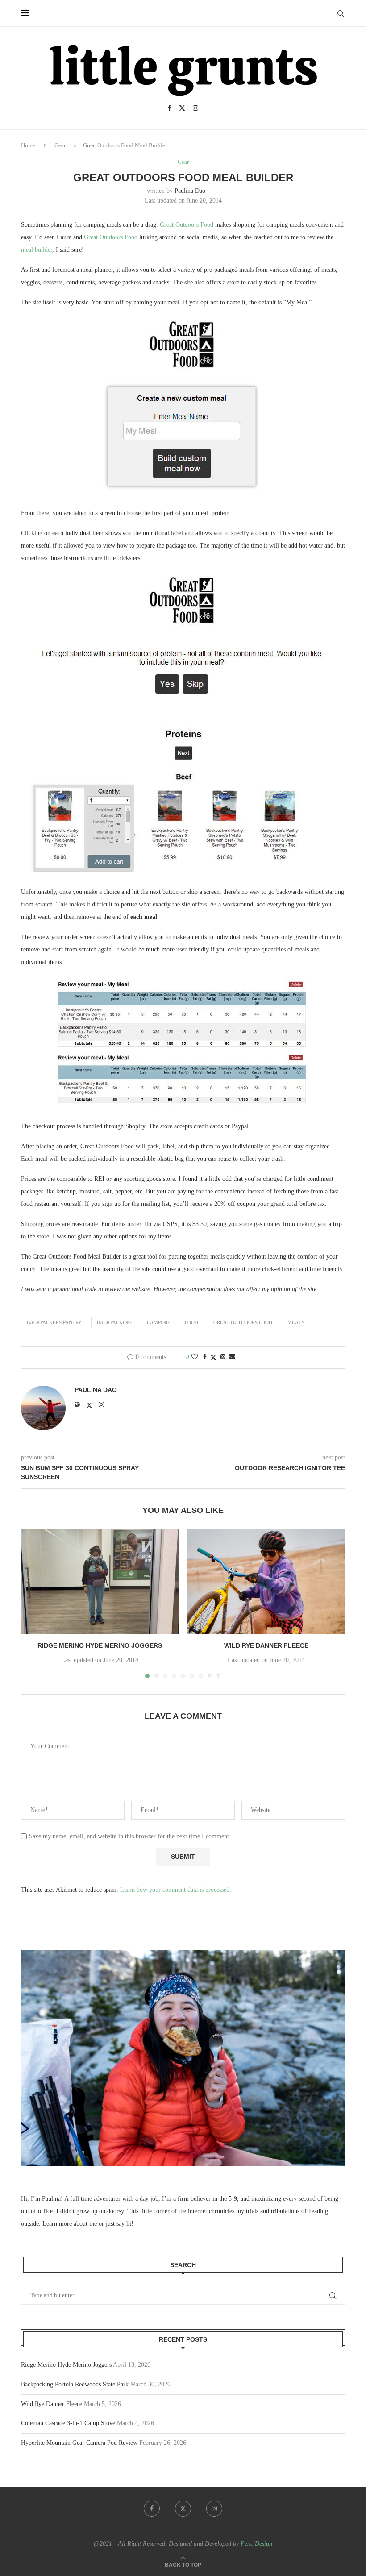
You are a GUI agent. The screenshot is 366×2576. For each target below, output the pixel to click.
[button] (33, 1603)
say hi (124, 2224)
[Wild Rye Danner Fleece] (266, 1581)
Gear (60, 145)
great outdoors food (243, 1322)
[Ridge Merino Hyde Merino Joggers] (100, 1581)
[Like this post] (195, 1357)
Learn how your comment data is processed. (176, 1890)
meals (296, 1322)
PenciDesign (256, 2544)
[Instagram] (195, 108)
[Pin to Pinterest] (223, 1357)
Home (28, 145)
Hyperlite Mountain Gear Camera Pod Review (79, 2443)
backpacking (114, 1322)
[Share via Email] (232, 1357)
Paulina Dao (190, 191)
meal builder (37, 250)
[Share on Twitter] (213, 1358)
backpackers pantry (54, 1322)
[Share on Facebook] (205, 1357)
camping (158, 1322)
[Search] (341, 13)
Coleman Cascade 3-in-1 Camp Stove (68, 2423)
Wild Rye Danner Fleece (266, 1645)
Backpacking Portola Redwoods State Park (75, 2384)
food (191, 1322)
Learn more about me (70, 2224)
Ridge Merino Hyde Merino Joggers (100, 1645)
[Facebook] (170, 108)
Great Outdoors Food (187, 225)
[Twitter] (182, 108)
